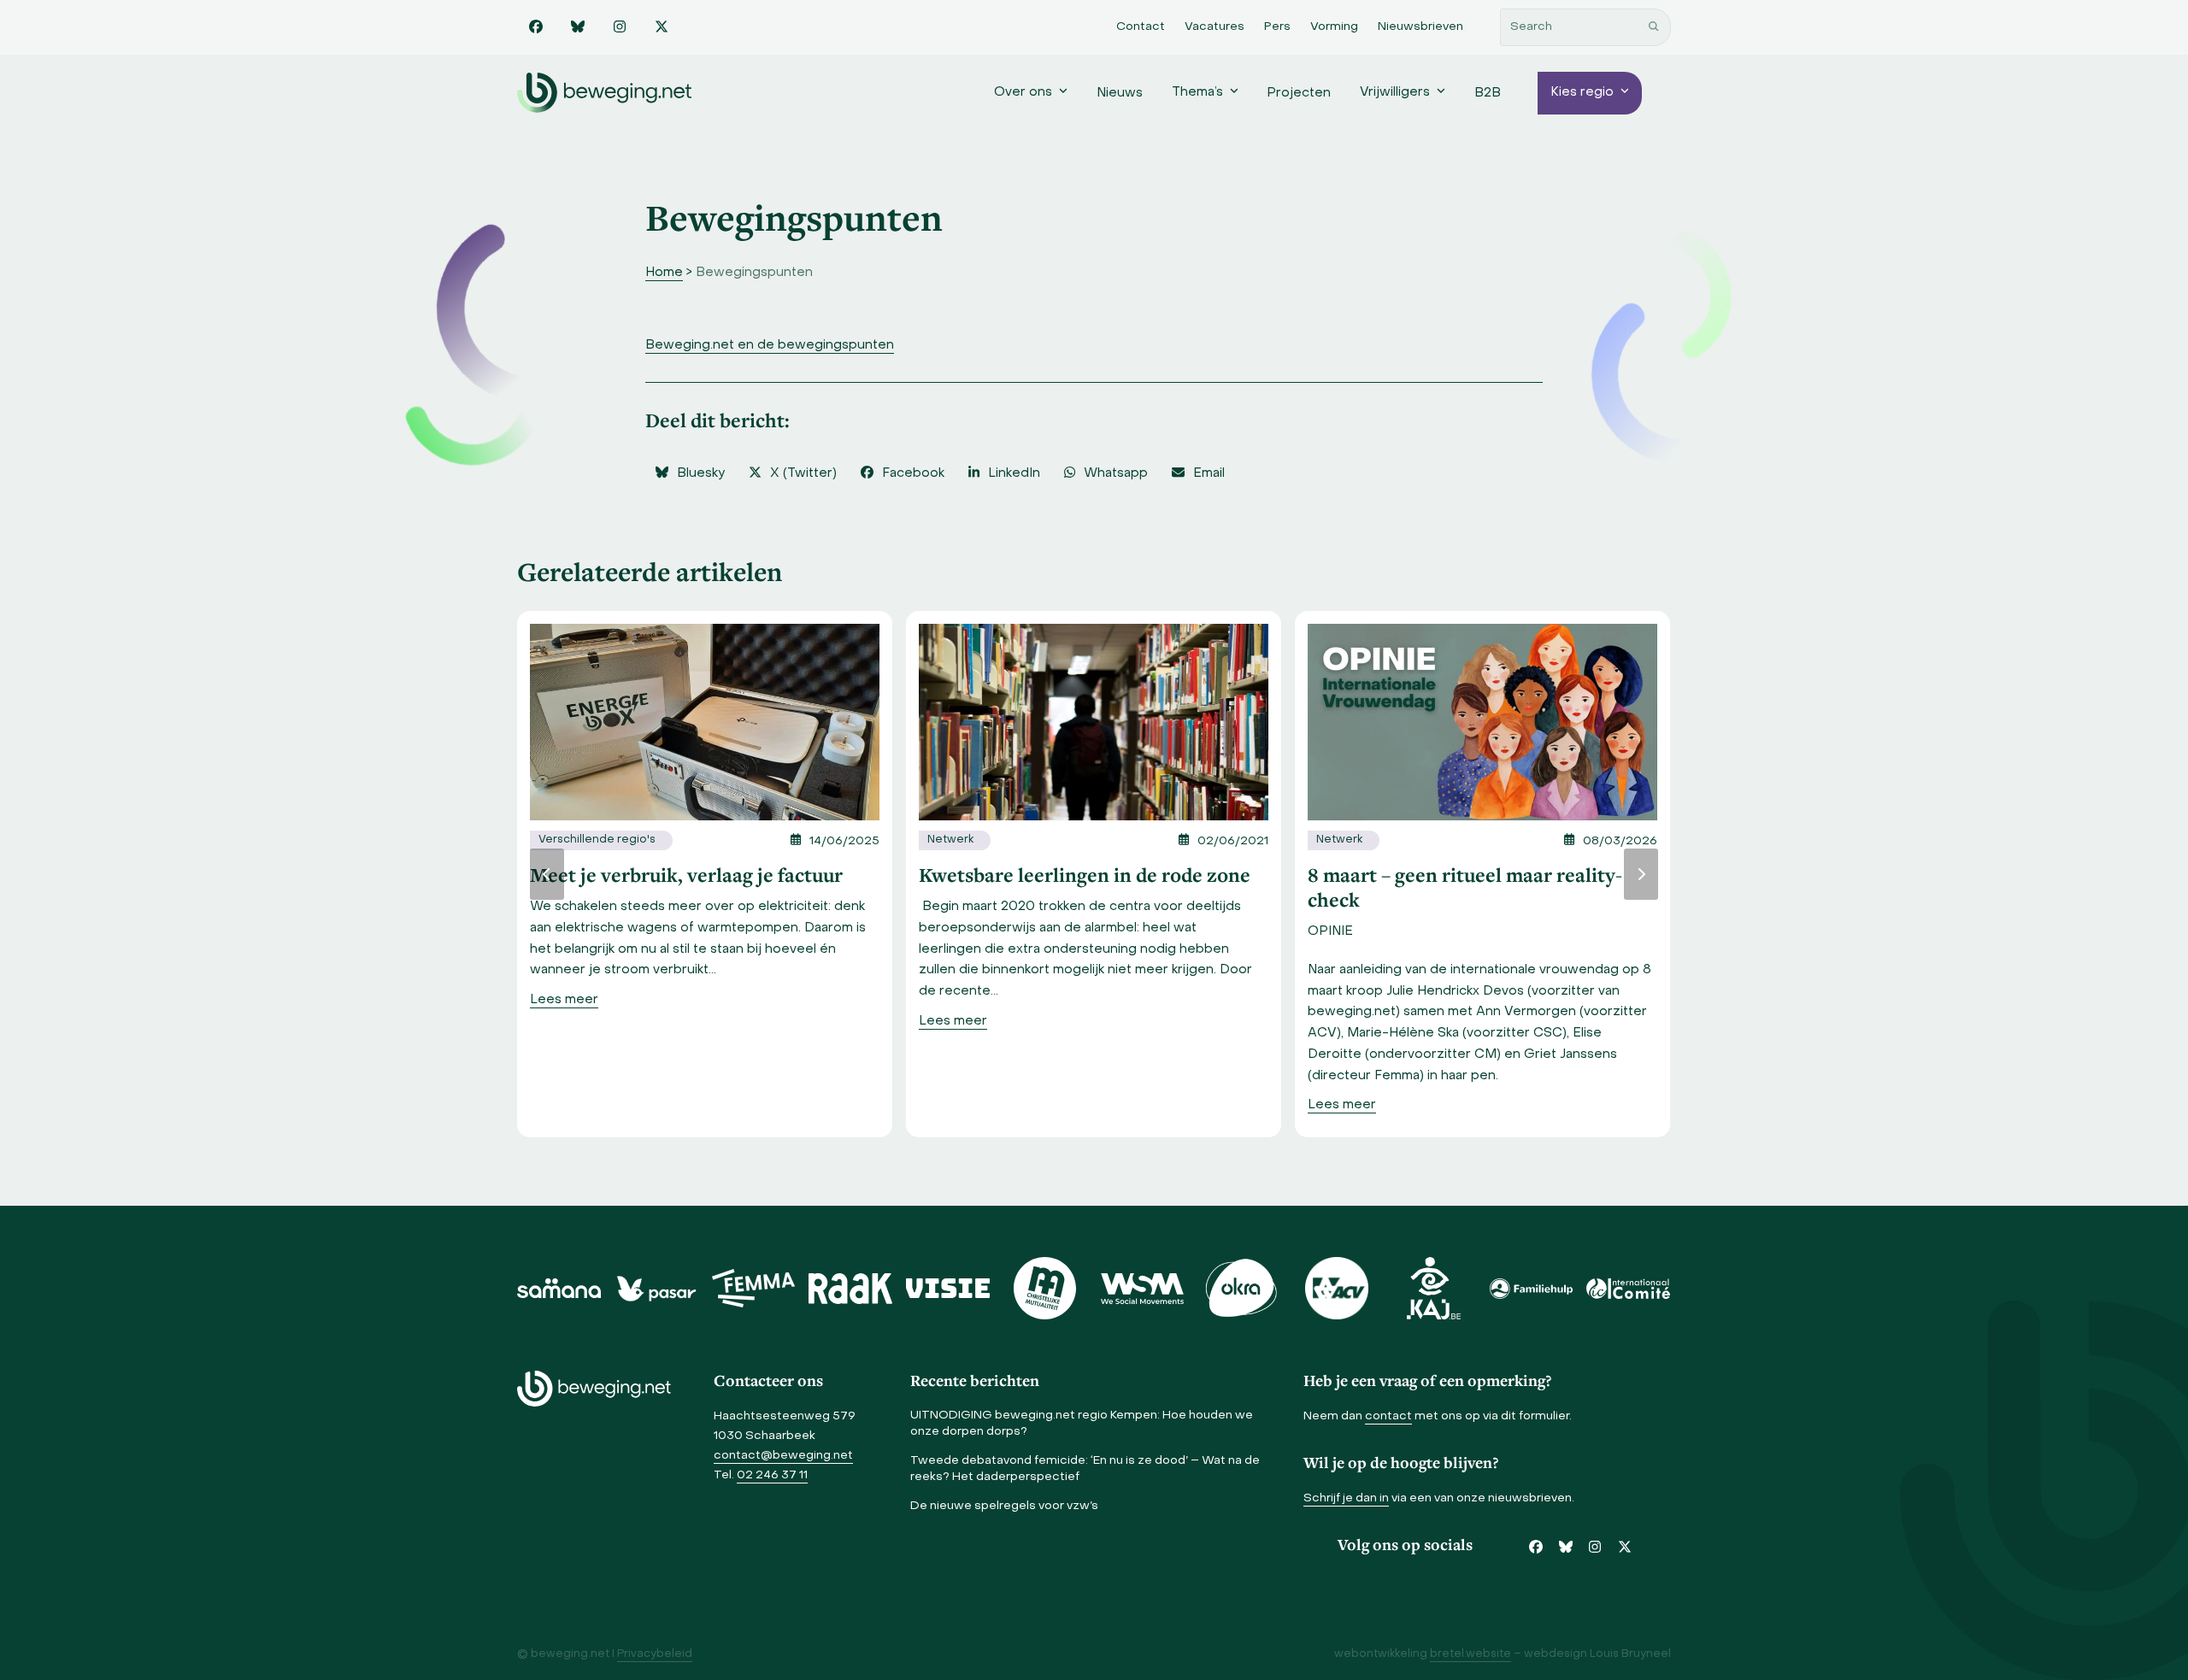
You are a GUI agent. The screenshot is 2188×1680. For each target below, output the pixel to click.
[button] (690, 473)
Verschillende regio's (597, 840)
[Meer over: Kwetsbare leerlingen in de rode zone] (1094, 721)
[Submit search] (1654, 27)
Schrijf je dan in (1346, 1498)
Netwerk (950, 840)
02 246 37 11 (772, 1475)
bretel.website (1470, 1654)
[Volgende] (1641, 874)
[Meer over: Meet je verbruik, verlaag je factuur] (705, 721)
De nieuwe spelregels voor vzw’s (1004, 1506)
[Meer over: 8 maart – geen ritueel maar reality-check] (1482, 721)
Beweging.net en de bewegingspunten (770, 345)
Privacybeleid (655, 1654)
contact (1388, 1416)
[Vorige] (547, 874)
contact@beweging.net (783, 1456)
